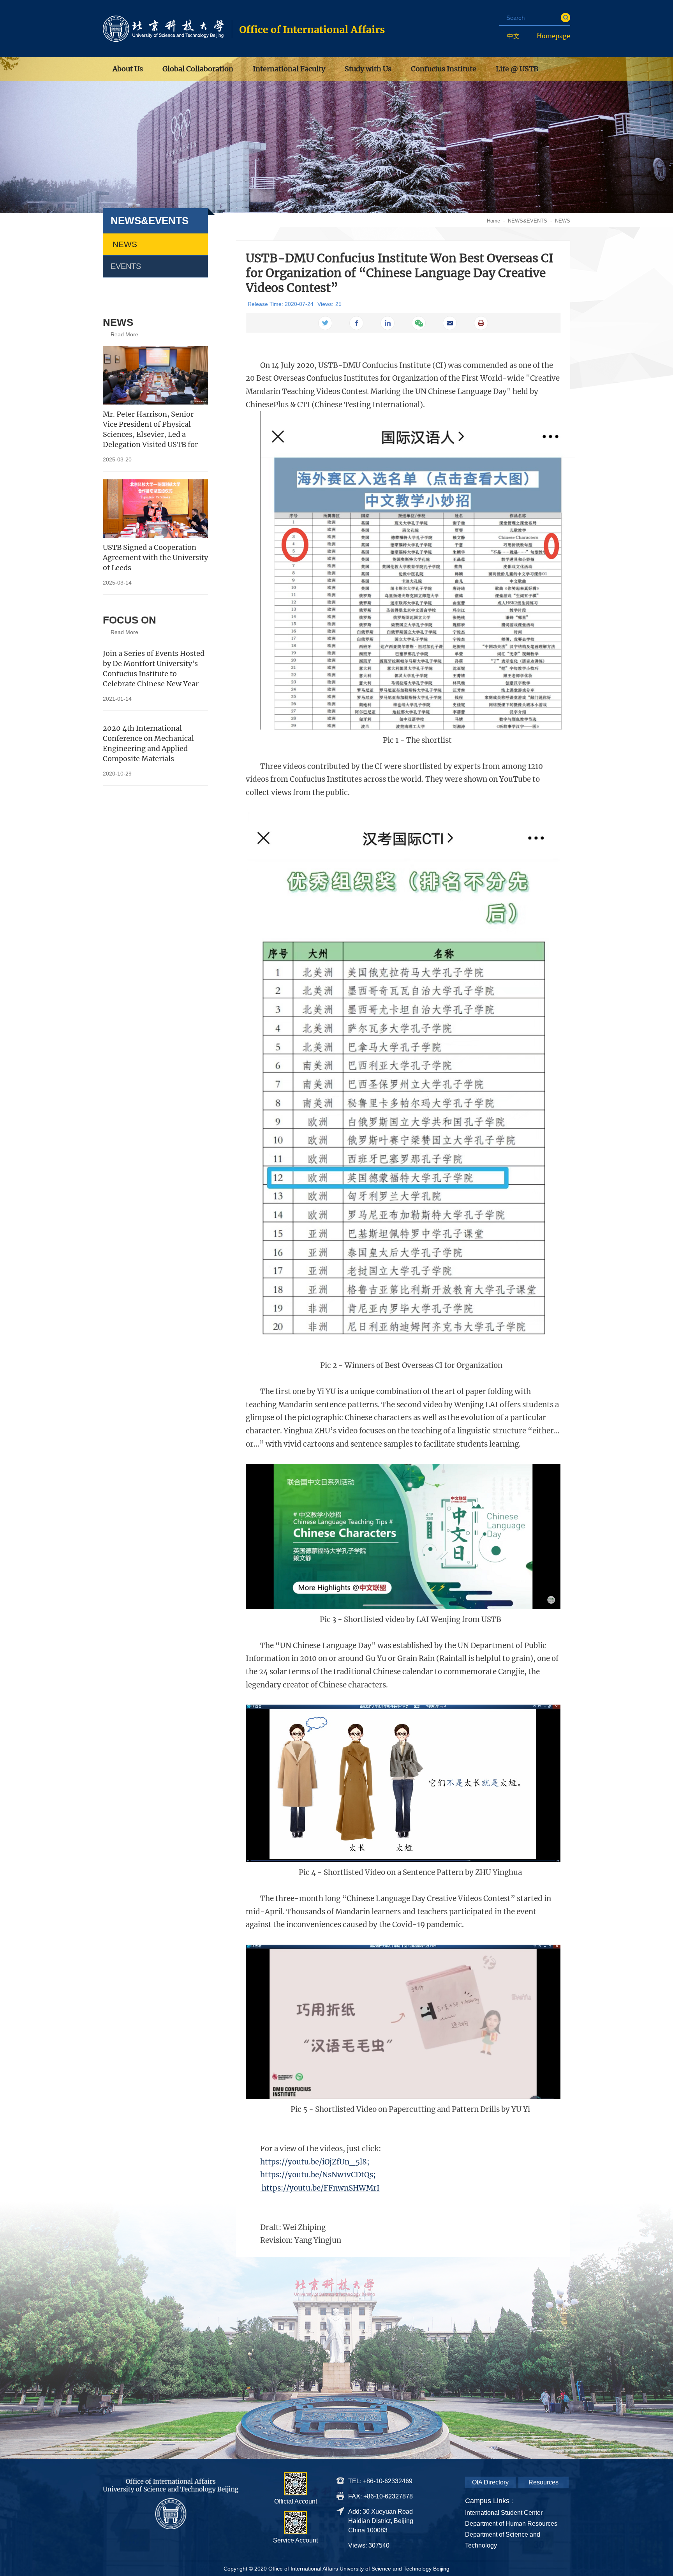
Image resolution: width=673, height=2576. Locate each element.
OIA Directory (490, 2482)
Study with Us (368, 69)
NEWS (563, 221)
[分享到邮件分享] (450, 323)
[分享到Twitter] (325, 323)
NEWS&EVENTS (528, 221)
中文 (513, 36)
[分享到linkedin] (388, 323)
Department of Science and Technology (503, 2540)
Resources (544, 2482)
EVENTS (126, 266)
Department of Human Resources (511, 2524)
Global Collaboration (198, 69)
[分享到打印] (481, 323)
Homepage (553, 36)
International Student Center (504, 2513)
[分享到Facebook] (356, 323)
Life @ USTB (517, 69)
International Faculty (289, 69)
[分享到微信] (419, 323)
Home (493, 221)
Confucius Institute (444, 69)
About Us (128, 69)
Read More (124, 334)
